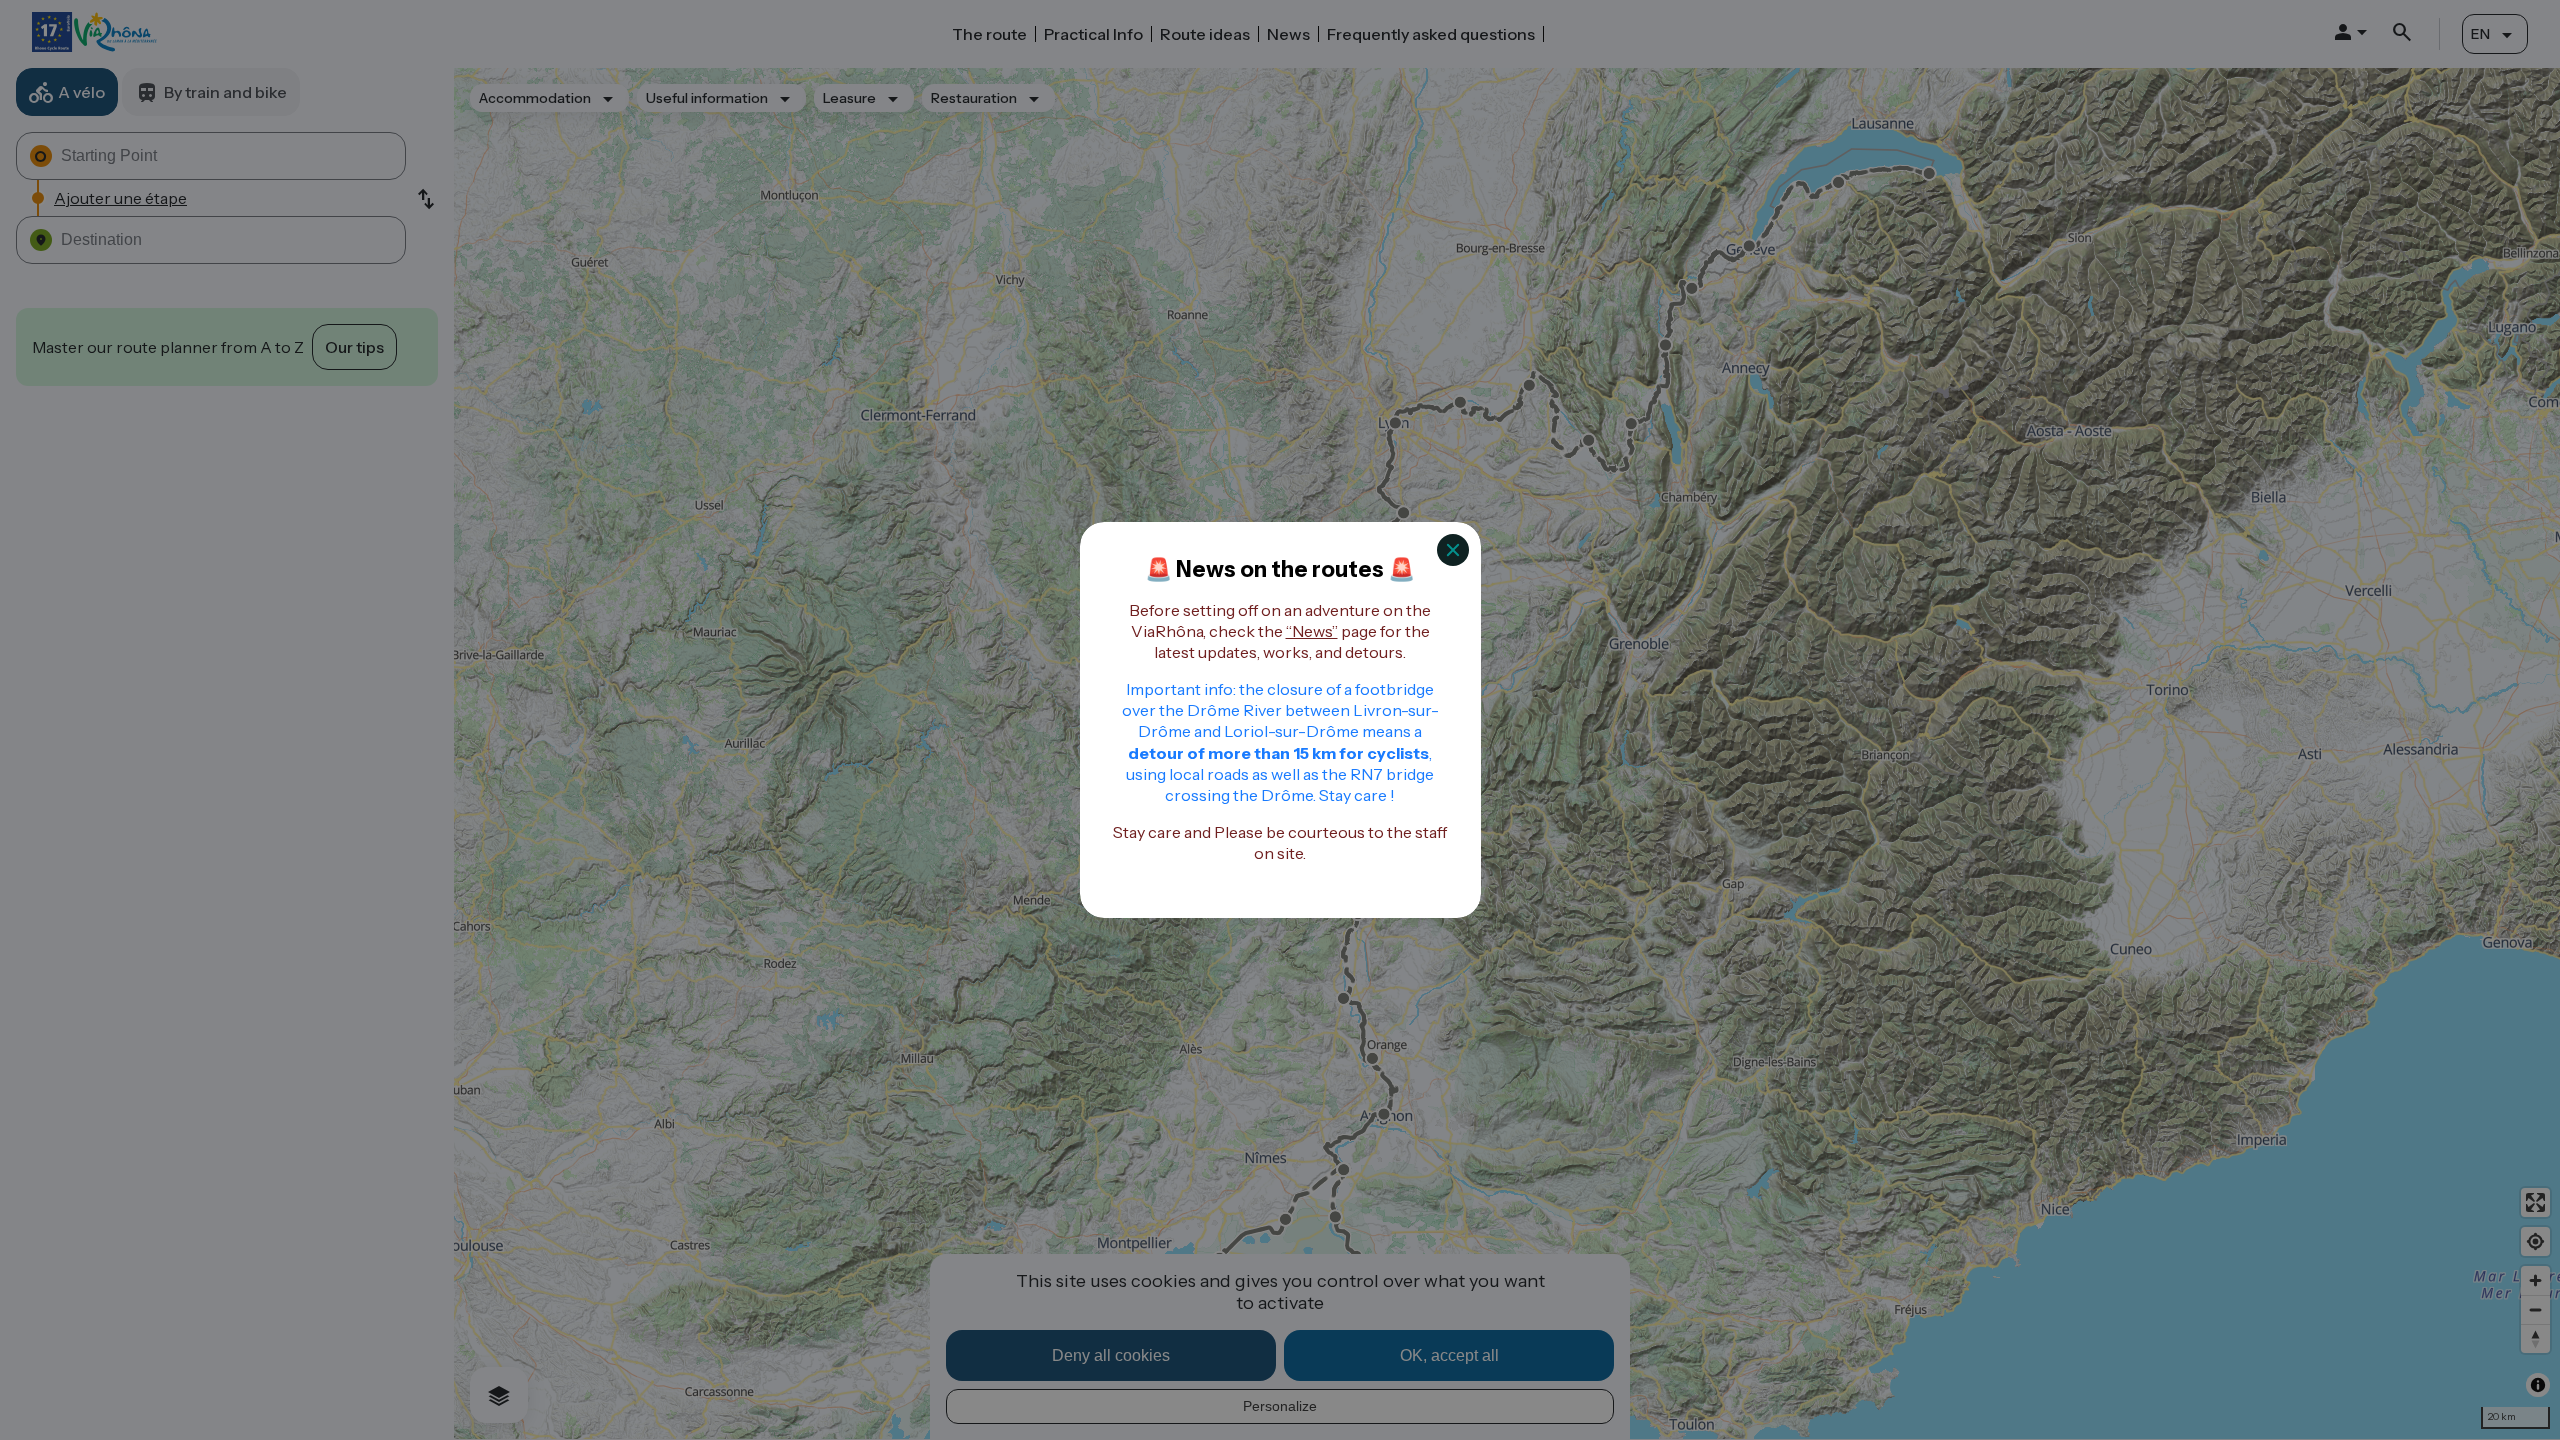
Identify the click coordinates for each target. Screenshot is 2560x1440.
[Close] (1453, 550)
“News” (1312, 631)
